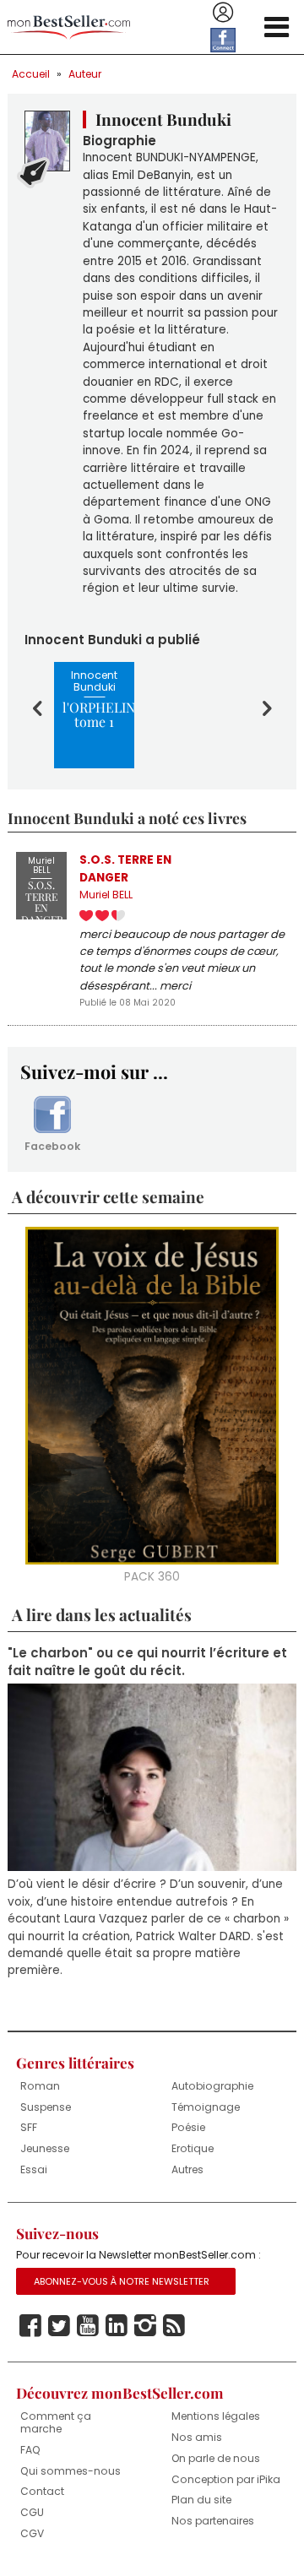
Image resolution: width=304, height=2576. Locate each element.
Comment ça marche (56, 2422)
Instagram (145, 2326)
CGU (32, 2512)
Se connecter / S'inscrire (223, 13)
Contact (42, 2491)
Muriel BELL (106, 895)
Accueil (31, 74)
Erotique (193, 2148)
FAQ (30, 2450)
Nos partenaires (213, 2521)
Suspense (46, 2107)
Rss (174, 2326)
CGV (32, 2533)
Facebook (52, 1146)
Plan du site (201, 2500)
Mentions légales (216, 2416)
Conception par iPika (226, 2479)
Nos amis (197, 2437)
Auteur (85, 74)
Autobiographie (212, 2086)
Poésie (188, 2127)
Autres (187, 2169)
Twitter (59, 2326)
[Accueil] (69, 27)
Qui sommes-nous (71, 2471)
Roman (40, 2086)
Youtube (88, 2326)
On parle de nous (216, 2458)
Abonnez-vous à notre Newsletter (122, 2281)
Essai (34, 2169)
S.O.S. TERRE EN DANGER (125, 868)
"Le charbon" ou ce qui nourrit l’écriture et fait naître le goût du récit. (147, 1662)
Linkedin (117, 2326)
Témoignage (206, 2107)
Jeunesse (45, 2148)
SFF (29, 2127)
